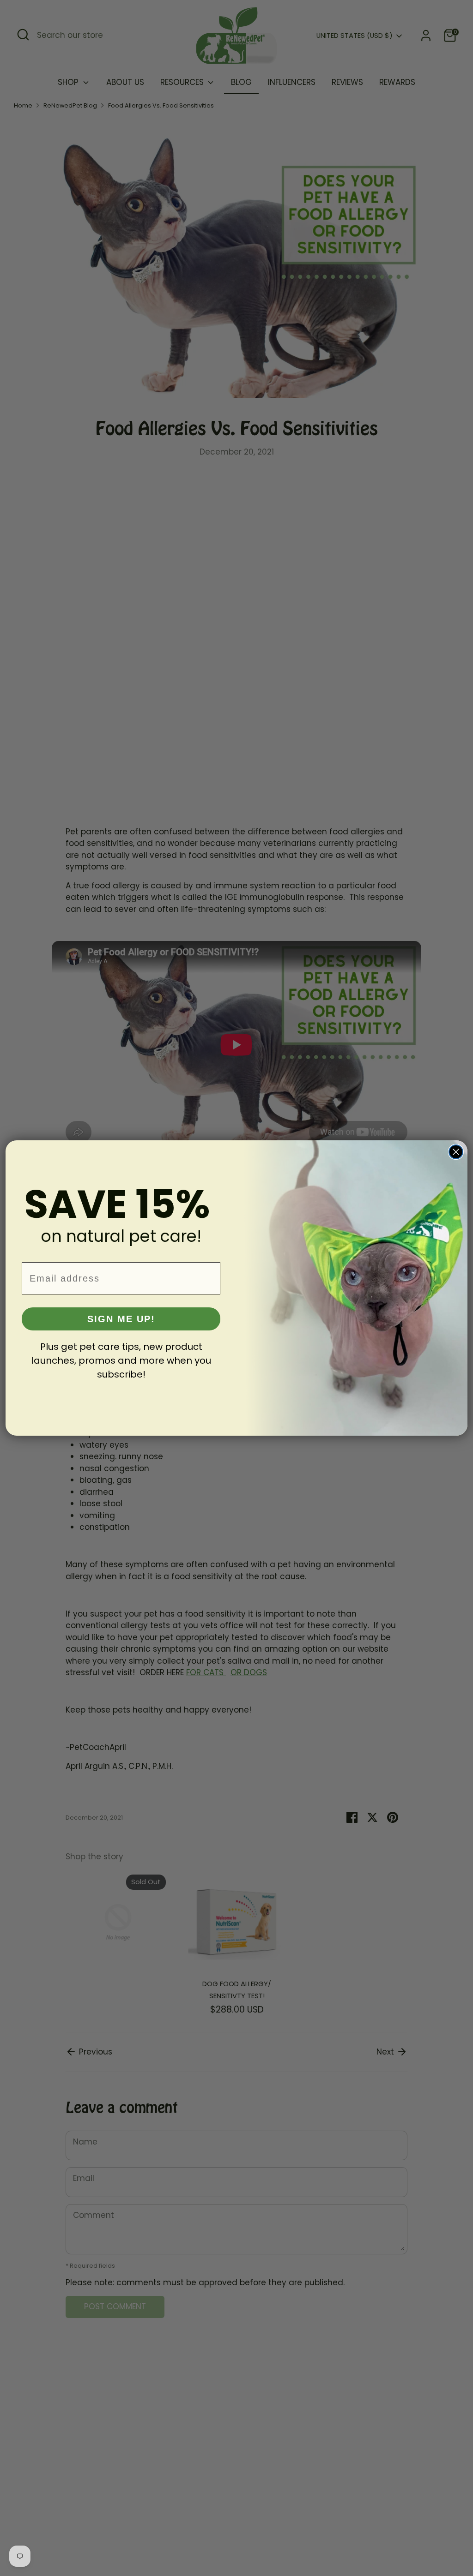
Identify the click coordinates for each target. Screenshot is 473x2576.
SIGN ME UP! (121, 1319)
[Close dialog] (456, 1152)
